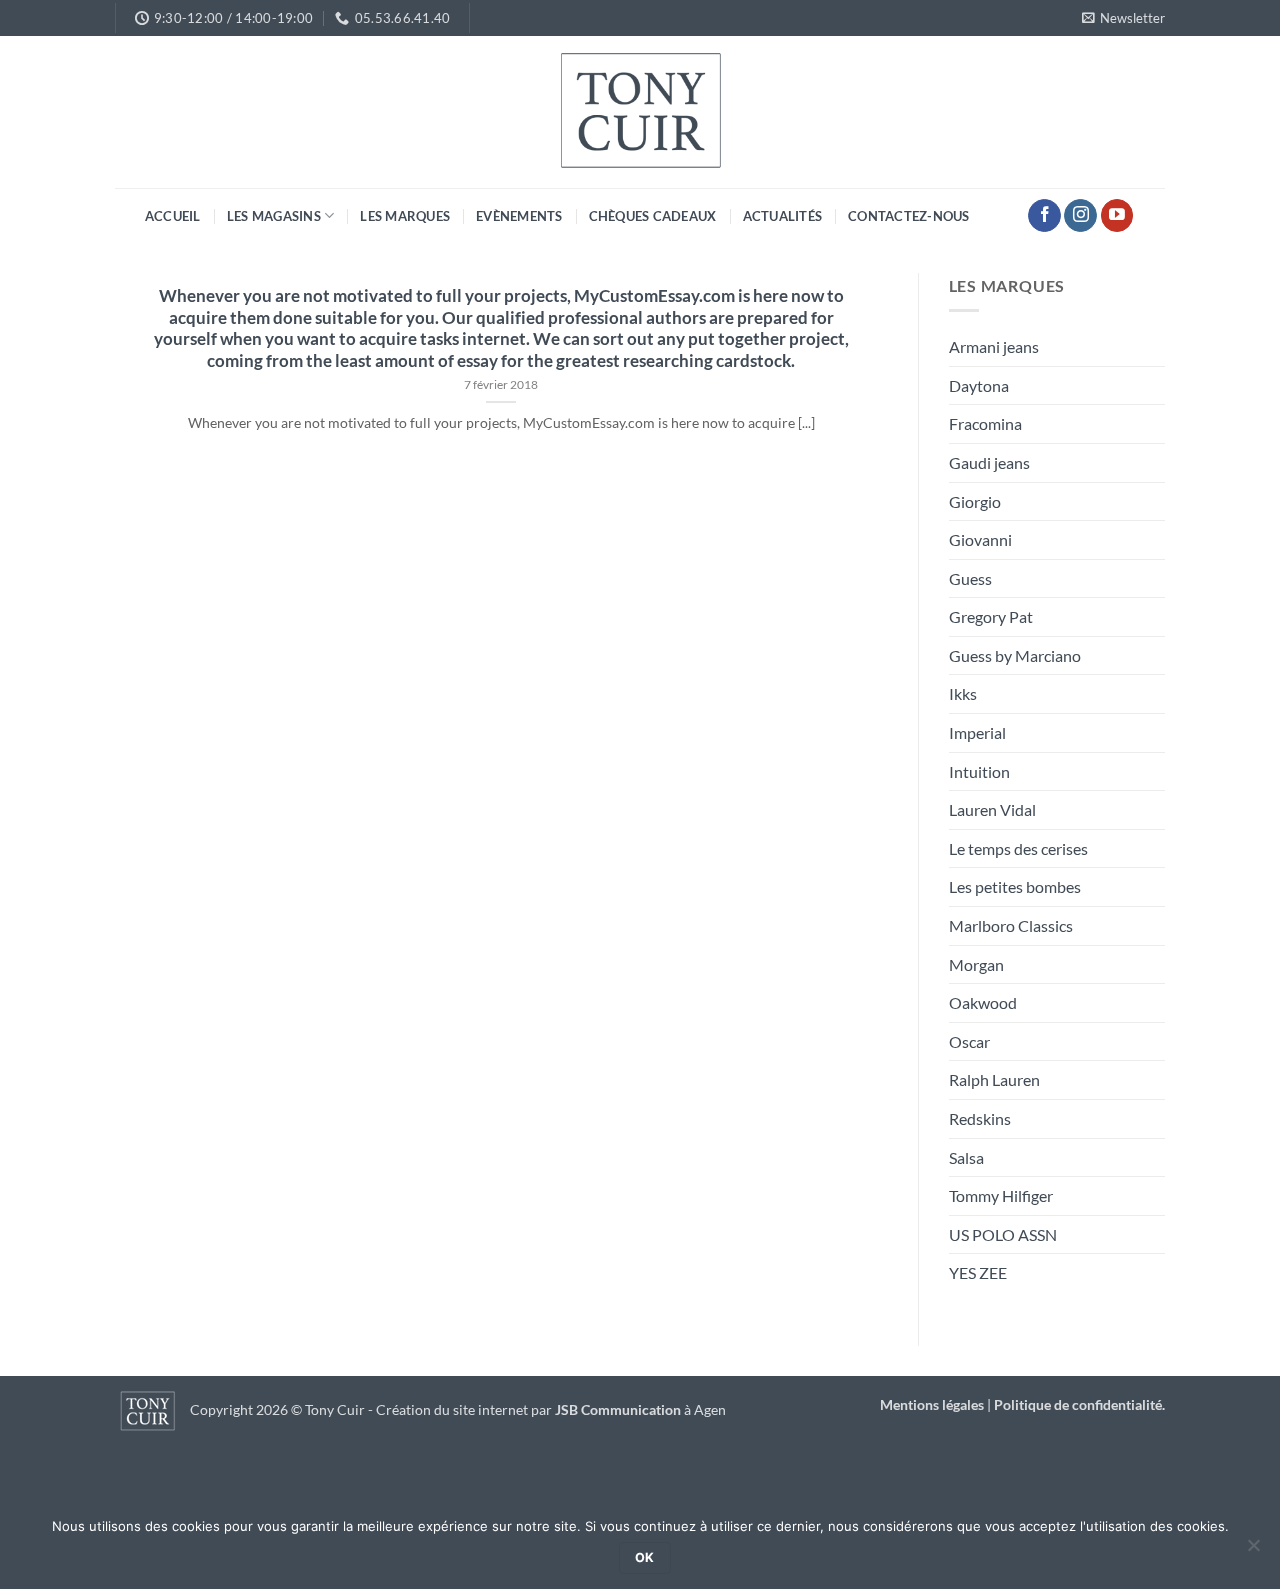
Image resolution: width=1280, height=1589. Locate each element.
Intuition (979, 771)
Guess (970, 578)
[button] (1123, 18)
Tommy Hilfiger (1001, 1195)
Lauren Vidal (992, 809)
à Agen (640, 1409)
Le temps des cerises (1018, 848)
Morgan (976, 964)
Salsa (966, 1157)
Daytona (979, 385)
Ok (645, 1557)
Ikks (963, 693)
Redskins (980, 1118)
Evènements (519, 216)
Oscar (969, 1041)
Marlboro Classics (1011, 925)
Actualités (783, 216)
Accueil (173, 216)
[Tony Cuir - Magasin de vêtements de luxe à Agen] (640, 112)
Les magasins (274, 216)
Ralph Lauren (994, 1079)
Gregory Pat (991, 616)
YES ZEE (978, 1272)
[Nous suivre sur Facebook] (1044, 216)
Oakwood (983, 1002)
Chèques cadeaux (653, 216)
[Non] (1253, 1551)
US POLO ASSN (1003, 1234)
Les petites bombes (1015, 886)
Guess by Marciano (1015, 655)
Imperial (977, 732)
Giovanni (980, 539)
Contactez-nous (909, 216)
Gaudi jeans (989, 462)
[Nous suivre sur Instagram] (1080, 216)
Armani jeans (994, 346)
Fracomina (985, 423)
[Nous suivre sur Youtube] (1117, 216)
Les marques (405, 216)
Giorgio (975, 501)
